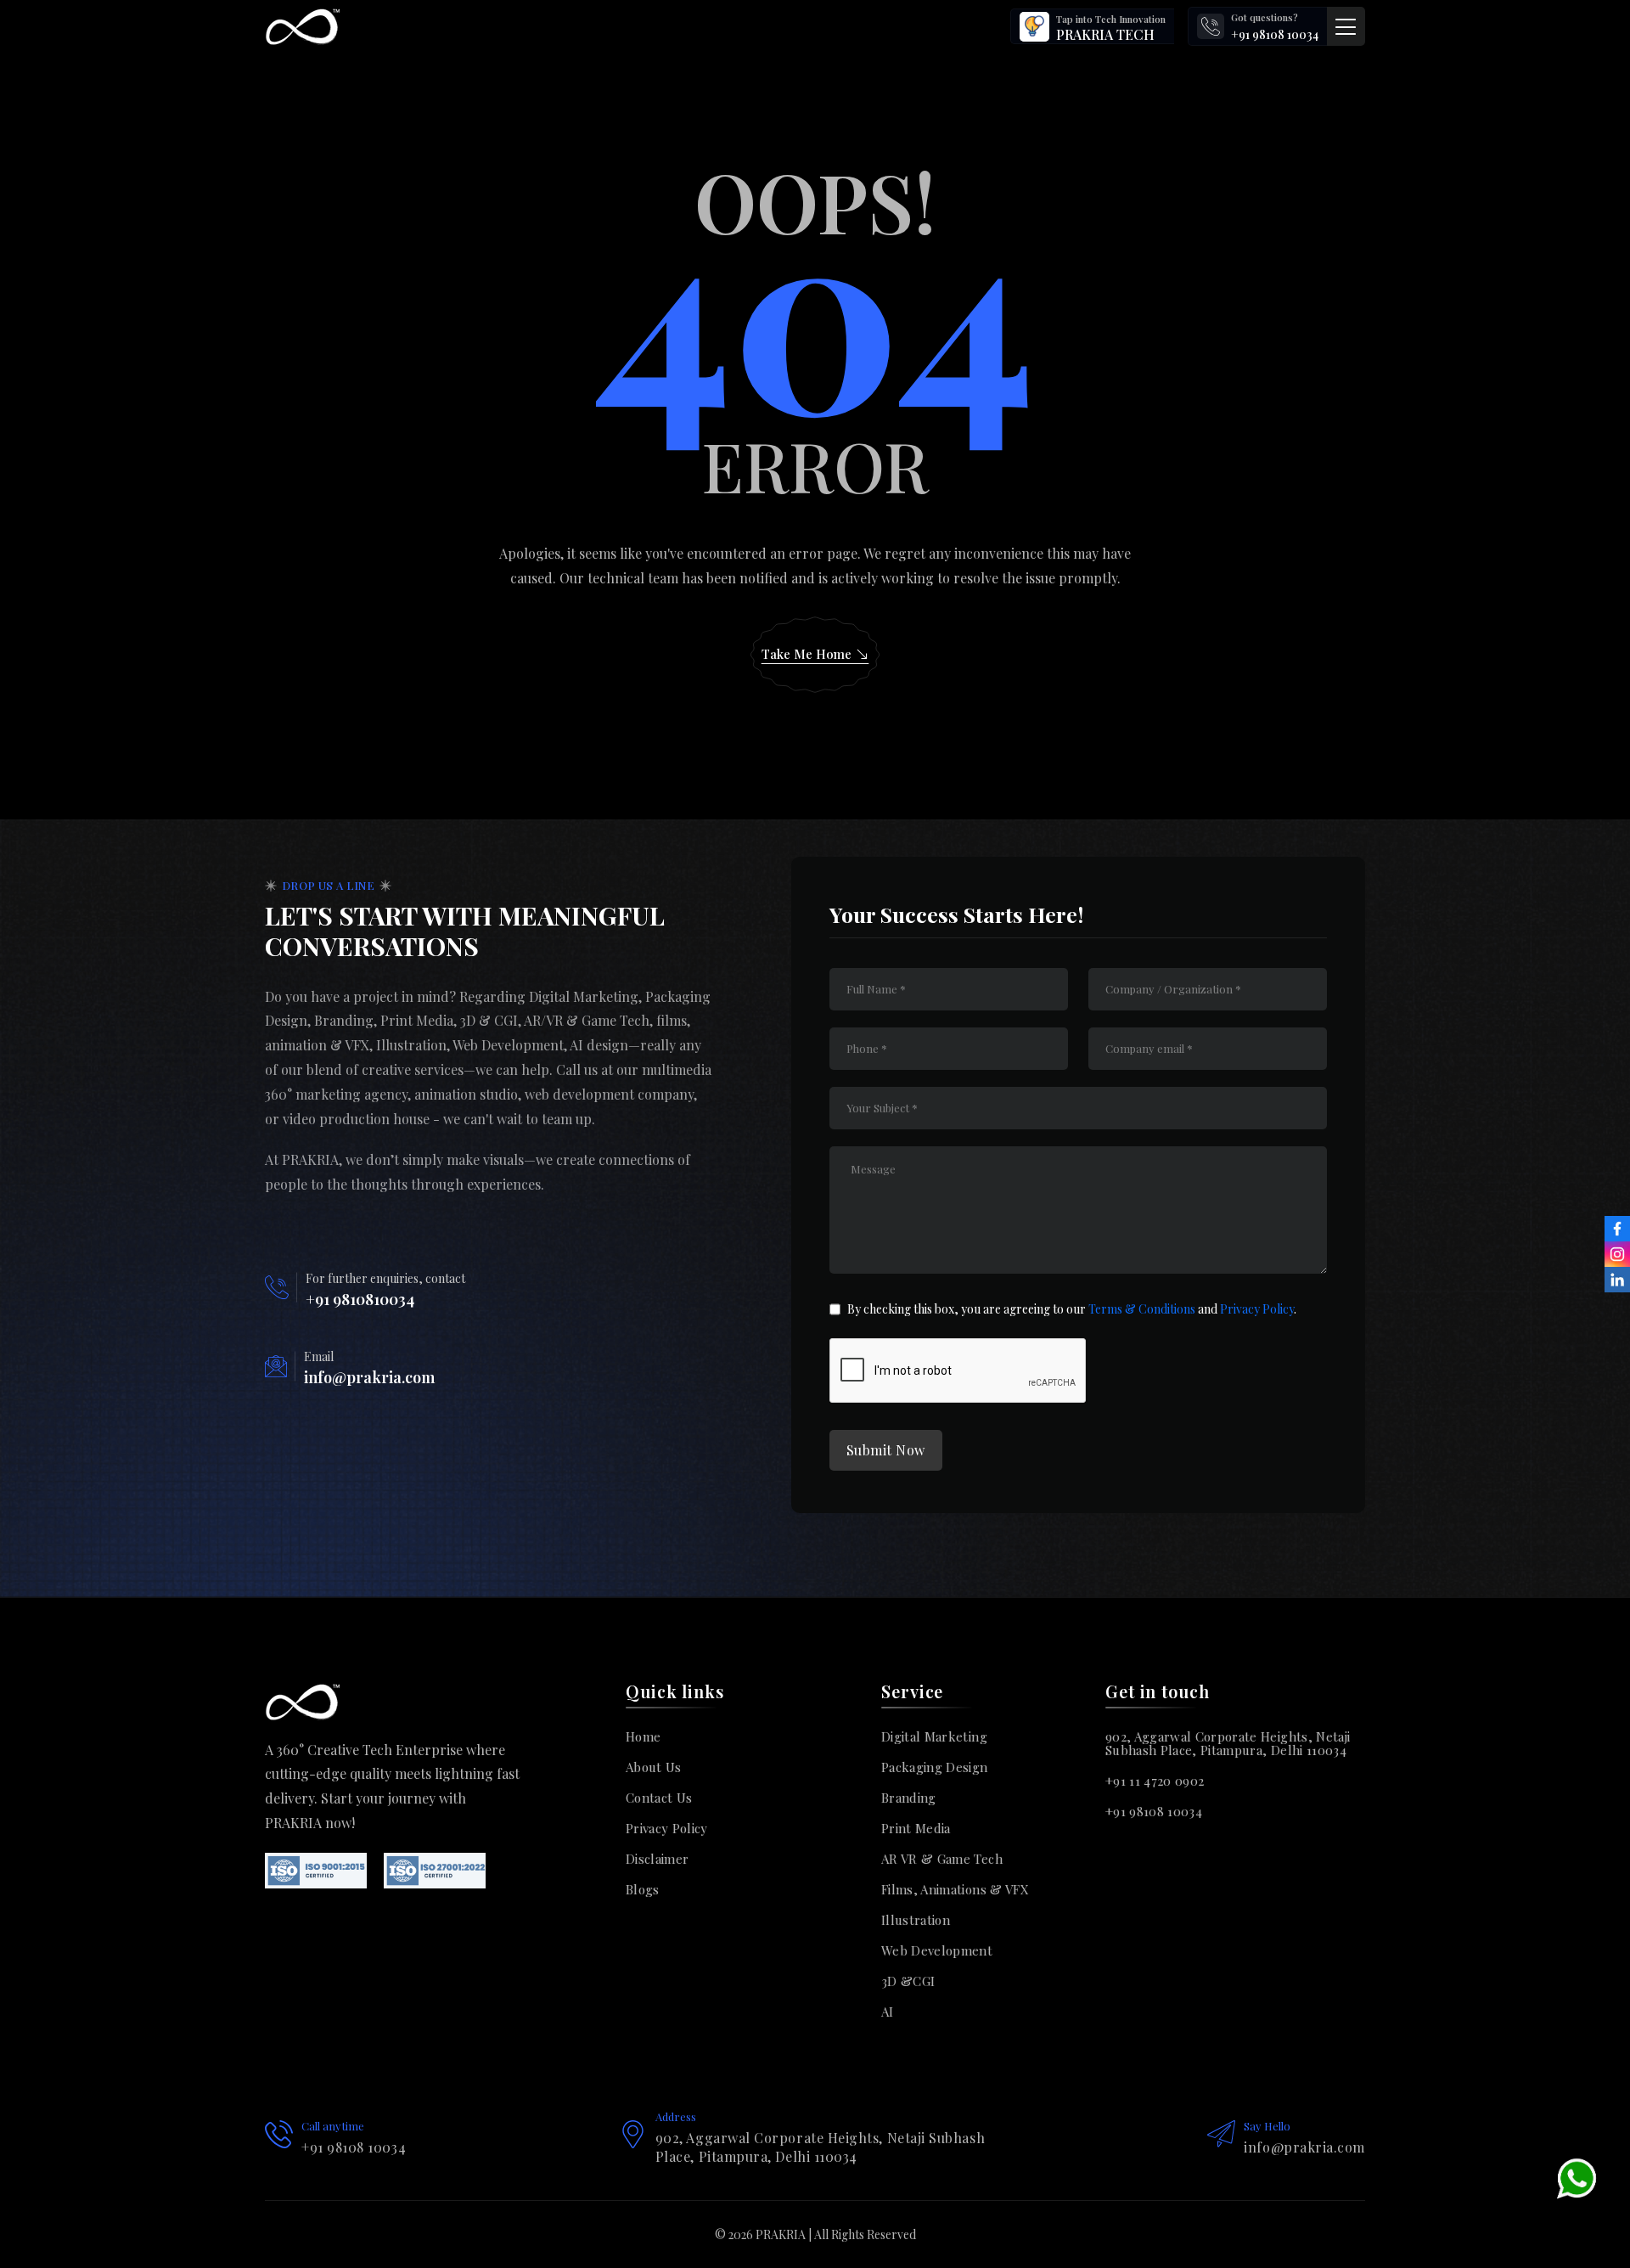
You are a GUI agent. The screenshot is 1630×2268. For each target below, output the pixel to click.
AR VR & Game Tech (942, 1859)
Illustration (916, 1920)
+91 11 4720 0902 (1155, 1781)
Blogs (643, 1889)
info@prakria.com (369, 1377)
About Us (654, 1767)
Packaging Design (934, 1767)
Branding (909, 1798)
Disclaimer (657, 1859)
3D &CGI (908, 1981)
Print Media (916, 1828)
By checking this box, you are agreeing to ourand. (1072, 1309)
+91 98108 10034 (1275, 34)
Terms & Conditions (1142, 1309)
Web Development (937, 1950)
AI (888, 2012)
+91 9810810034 (360, 1299)
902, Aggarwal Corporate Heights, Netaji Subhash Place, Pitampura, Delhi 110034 (1228, 1743)
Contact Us (659, 1798)
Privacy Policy (1256, 1309)
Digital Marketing (934, 1736)
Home (643, 1736)
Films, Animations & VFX (955, 1889)
